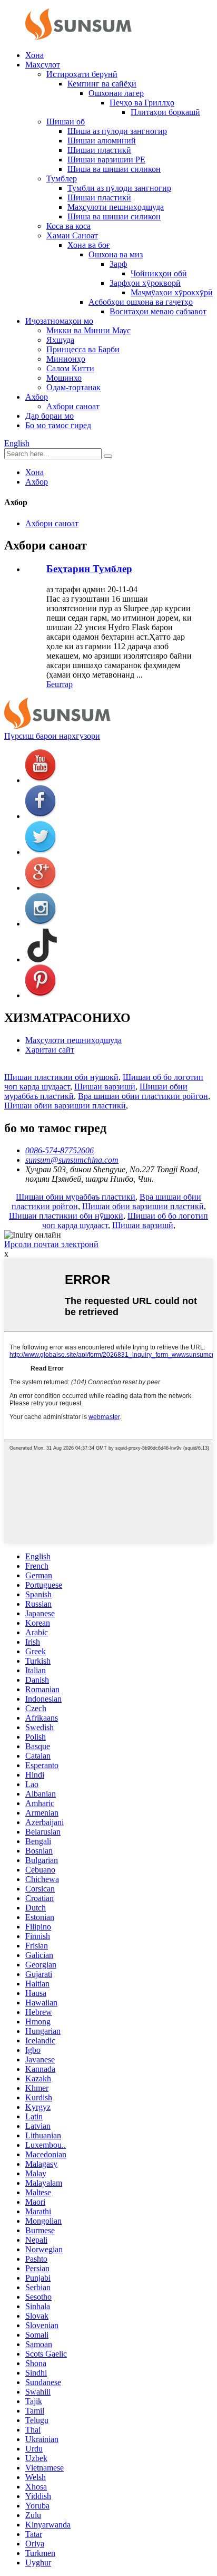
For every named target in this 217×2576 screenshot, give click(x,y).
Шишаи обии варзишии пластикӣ (65, 1106)
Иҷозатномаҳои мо (59, 321)
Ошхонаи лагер (116, 93)
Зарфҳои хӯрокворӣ (145, 283)
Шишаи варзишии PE (106, 160)
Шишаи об (66, 122)
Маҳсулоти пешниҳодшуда (116, 207)
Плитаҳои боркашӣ (165, 112)
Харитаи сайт (50, 1050)
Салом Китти (70, 368)
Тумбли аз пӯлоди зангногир (119, 188)
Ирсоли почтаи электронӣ (51, 1244)
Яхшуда (60, 340)
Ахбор (37, 397)
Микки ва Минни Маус (88, 330)
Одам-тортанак (73, 387)
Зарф (118, 264)
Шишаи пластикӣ (99, 150)
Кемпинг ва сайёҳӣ (102, 84)
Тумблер (62, 179)
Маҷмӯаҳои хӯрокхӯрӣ (172, 292)
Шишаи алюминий (102, 141)
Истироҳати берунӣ (82, 74)
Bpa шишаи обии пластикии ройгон (143, 1096)
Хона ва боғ (89, 245)
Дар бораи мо (50, 416)
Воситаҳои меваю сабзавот (158, 311)
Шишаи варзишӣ (105, 1087)
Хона (34, 55)
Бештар (60, 684)
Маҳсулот (43, 65)
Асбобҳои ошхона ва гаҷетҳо (141, 302)
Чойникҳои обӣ (159, 273)
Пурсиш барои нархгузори (52, 736)
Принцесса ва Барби (83, 349)
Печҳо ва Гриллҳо (142, 103)
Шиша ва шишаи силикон (114, 169)
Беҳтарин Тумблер (89, 569)
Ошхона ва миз (116, 254)
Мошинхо (64, 378)
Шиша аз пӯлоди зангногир (117, 131)
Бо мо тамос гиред (58, 425)
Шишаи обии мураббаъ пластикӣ (76, 1197)
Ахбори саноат (73, 406)
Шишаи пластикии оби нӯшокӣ (61, 1077)
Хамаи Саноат (72, 235)
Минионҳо (66, 359)
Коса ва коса (68, 226)
